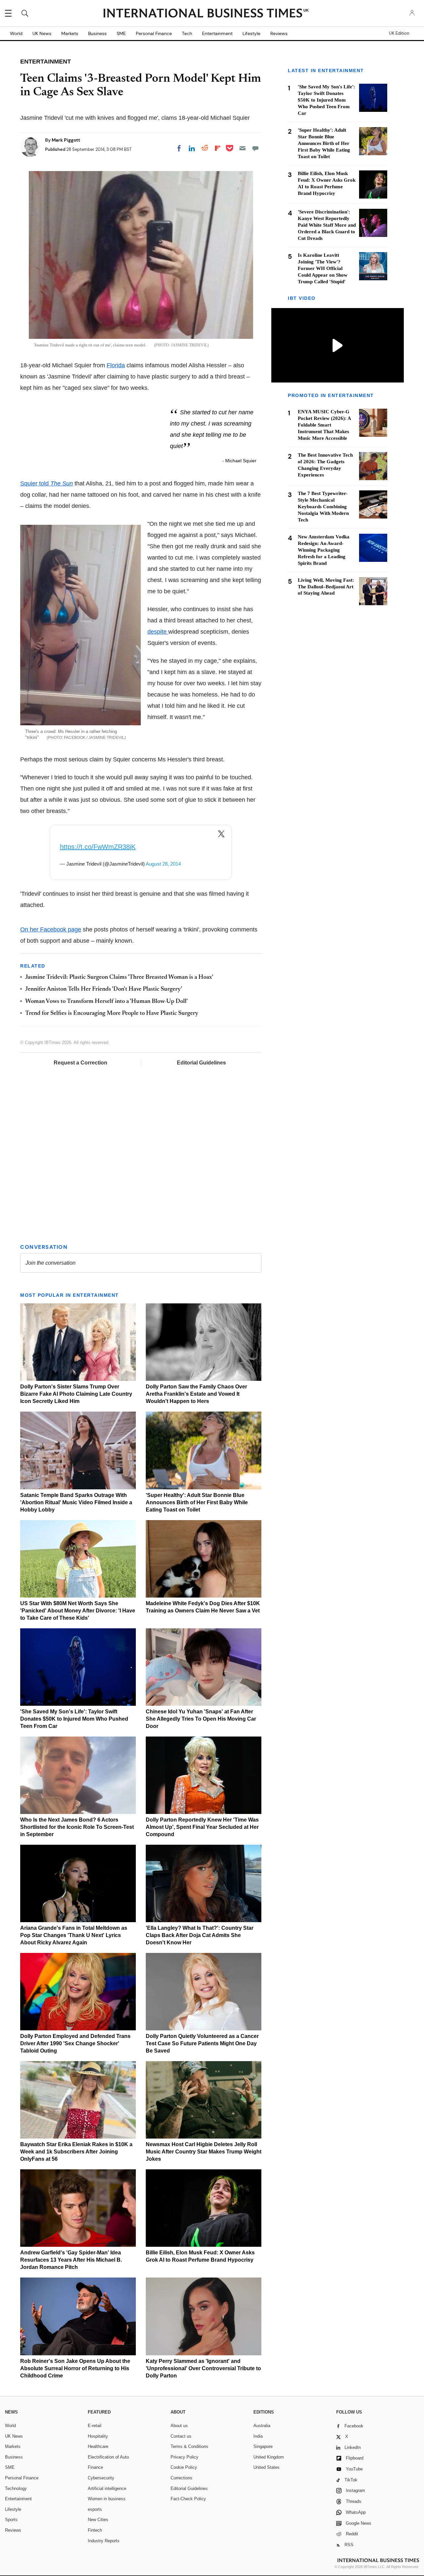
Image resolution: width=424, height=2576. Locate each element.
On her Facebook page (51, 929)
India (258, 2436)
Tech (187, 33)
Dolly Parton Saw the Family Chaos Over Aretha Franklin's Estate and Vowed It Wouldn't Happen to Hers (196, 1394)
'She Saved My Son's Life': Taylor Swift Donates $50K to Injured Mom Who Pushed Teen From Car (74, 1719)
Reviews (279, 33)
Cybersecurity (101, 2478)
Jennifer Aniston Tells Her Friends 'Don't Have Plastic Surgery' (104, 989)
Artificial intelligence (107, 2488)
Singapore (263, 2446)
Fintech (95, 2530)
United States (266, 2467)
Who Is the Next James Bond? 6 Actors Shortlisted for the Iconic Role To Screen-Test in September (77, 1827)
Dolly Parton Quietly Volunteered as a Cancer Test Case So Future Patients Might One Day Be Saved (202, 2043)
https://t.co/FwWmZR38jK (98, 847)
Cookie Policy (184, 2467)
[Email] (242, 148)
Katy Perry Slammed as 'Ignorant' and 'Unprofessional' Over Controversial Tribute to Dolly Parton (203, 2368)
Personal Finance (154, 33)
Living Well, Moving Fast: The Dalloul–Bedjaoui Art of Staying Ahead (326, 587)
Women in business (107, 2499)
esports (95, 2509)
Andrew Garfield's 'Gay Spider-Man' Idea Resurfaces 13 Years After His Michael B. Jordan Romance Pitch (71, 2260)
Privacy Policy (185, 2457)
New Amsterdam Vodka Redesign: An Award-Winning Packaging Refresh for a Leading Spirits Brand (324, 550)
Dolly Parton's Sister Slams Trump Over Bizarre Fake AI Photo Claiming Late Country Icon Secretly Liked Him (76, 1394)
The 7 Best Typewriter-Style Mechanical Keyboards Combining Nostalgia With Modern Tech (323, 507)
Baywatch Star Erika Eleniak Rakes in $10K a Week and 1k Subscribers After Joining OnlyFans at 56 (76, 2152)
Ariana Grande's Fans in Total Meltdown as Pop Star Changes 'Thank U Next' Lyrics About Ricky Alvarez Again (74, 1935)
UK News (42, 33)
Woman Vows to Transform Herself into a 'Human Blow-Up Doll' (106, 1002)
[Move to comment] (255, 148)
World (16, 33)
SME (121, 33)
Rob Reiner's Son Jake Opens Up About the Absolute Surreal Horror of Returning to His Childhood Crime (75, 2368)
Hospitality (98, 2436)
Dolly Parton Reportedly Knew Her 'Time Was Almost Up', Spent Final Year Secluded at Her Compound (202, 1827)
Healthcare (98, 2446)
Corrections (182, 2478)
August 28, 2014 (163, 864)
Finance (95, 2467)
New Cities (98, 2520)
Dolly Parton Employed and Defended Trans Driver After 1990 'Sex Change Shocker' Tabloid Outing (75, 2043)
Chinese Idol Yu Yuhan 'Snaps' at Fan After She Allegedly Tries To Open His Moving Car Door (201, 1719)
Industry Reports (104, 2541)
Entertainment (217, 33)
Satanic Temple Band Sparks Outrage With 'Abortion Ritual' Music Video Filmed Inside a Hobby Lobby (76, 1502)
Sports (11, 2520)
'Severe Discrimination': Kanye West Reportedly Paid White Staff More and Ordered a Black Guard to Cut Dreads (327, 225)
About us (179, 2426)
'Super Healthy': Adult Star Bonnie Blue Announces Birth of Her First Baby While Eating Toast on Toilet (197, 1502)
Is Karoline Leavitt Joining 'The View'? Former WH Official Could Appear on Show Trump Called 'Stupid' (323, 268)
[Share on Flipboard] (218, 148)
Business (97, 33)
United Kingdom (269, 2457)
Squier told (47, 483)
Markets (70, 33)
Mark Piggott (66, 140)
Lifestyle (251, 33)
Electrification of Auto (108, 2457)
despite (158, 632)
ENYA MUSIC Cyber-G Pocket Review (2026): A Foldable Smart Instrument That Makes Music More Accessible (324, 425)
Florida (116, 365)
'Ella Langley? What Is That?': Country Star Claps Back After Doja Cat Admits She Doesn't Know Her (200, 1935)
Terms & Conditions (189, 2446)
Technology (16, 2488)
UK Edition (399, 33)
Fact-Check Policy (188, 2499)
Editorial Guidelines (201, 1063)
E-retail (95, 2426)
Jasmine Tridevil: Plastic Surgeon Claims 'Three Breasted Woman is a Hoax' (119, 977)
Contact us (181, 2436)
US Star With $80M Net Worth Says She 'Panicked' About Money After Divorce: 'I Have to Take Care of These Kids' (78, 1611)
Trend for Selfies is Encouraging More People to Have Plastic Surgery (112, 1014)
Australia (262, 2426)
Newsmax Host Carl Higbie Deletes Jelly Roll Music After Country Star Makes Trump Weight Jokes (204, 2152)
